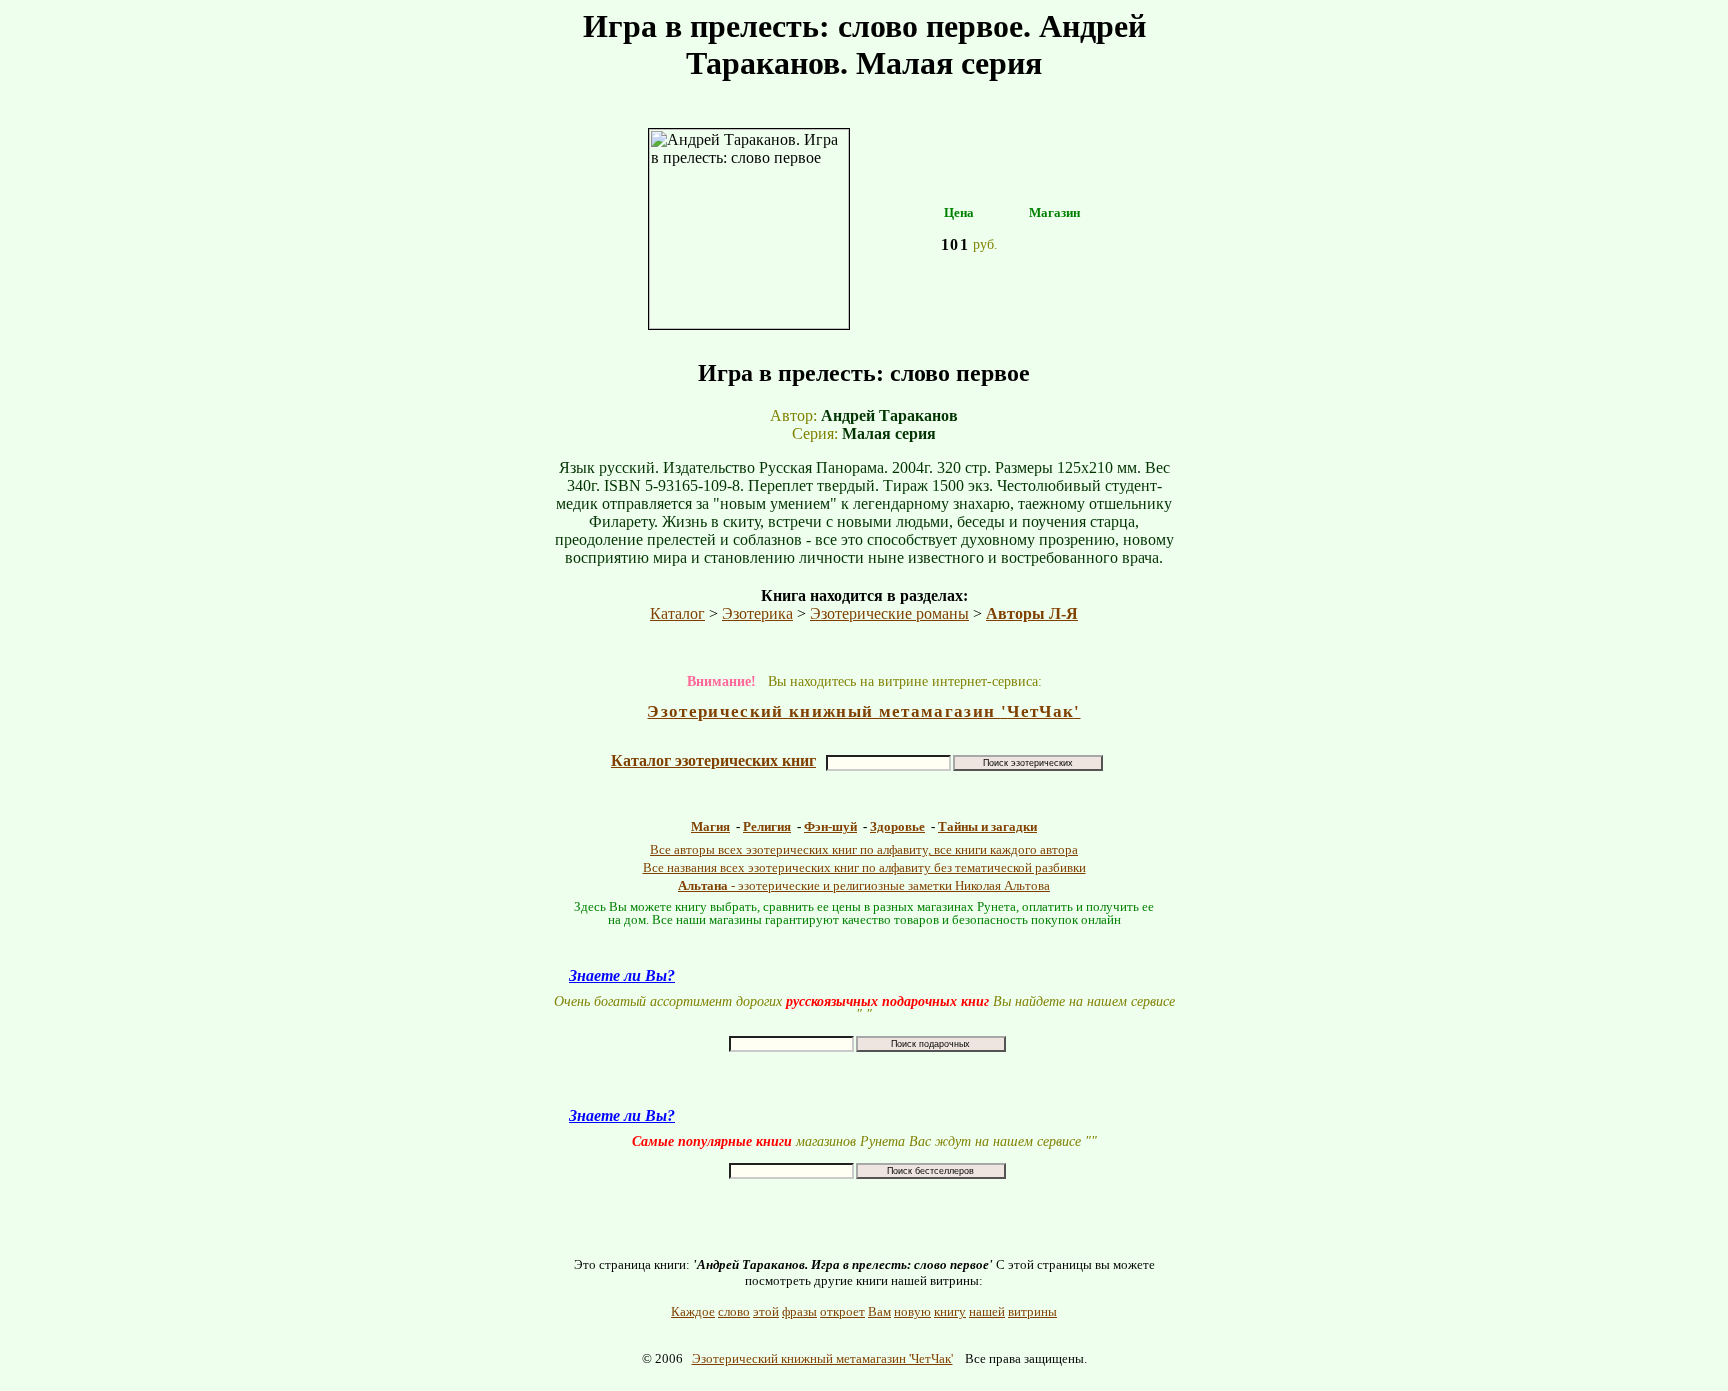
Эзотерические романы (889, 613)
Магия (710, 826)
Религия (767, 826)
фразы (799, 1311)
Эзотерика (757, 613)
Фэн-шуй (830, 826)
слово (734, 1311)
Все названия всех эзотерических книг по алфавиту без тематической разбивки (864, 867)
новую (912, 1311)
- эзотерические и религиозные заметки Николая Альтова (864, 885)
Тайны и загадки (987, 826)
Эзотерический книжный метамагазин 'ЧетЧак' (822, 1358)
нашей (987, 1311)
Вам (879, 1311)
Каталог (677, 613)
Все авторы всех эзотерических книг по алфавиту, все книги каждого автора (864, 849)
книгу (950, 1311)
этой (766, 1311)
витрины (1032, 1311)
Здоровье (897, 826)
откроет (842, 1311)
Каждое (693, 1311)
